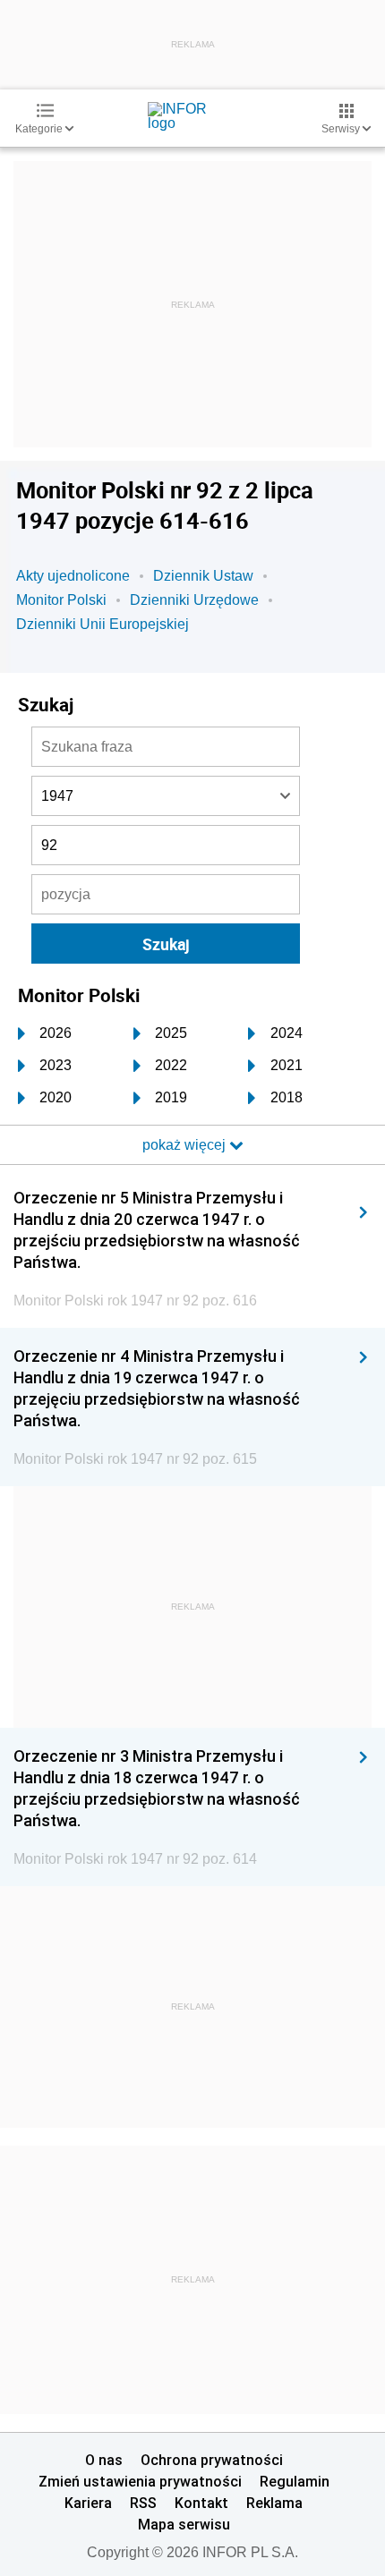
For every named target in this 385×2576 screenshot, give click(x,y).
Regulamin (295, 2481)
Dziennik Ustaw (203, 576)
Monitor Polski (61, 600)
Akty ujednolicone (73, 576)
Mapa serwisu (184, 2524)
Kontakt (201, 2503)
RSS (143, 2503)
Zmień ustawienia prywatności (140, 2481)
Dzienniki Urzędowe (194, 600)
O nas (104, 2460)
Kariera (88, 2503)
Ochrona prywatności (212, 2460)
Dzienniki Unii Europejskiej (103, 624)
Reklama (274, 2503)
